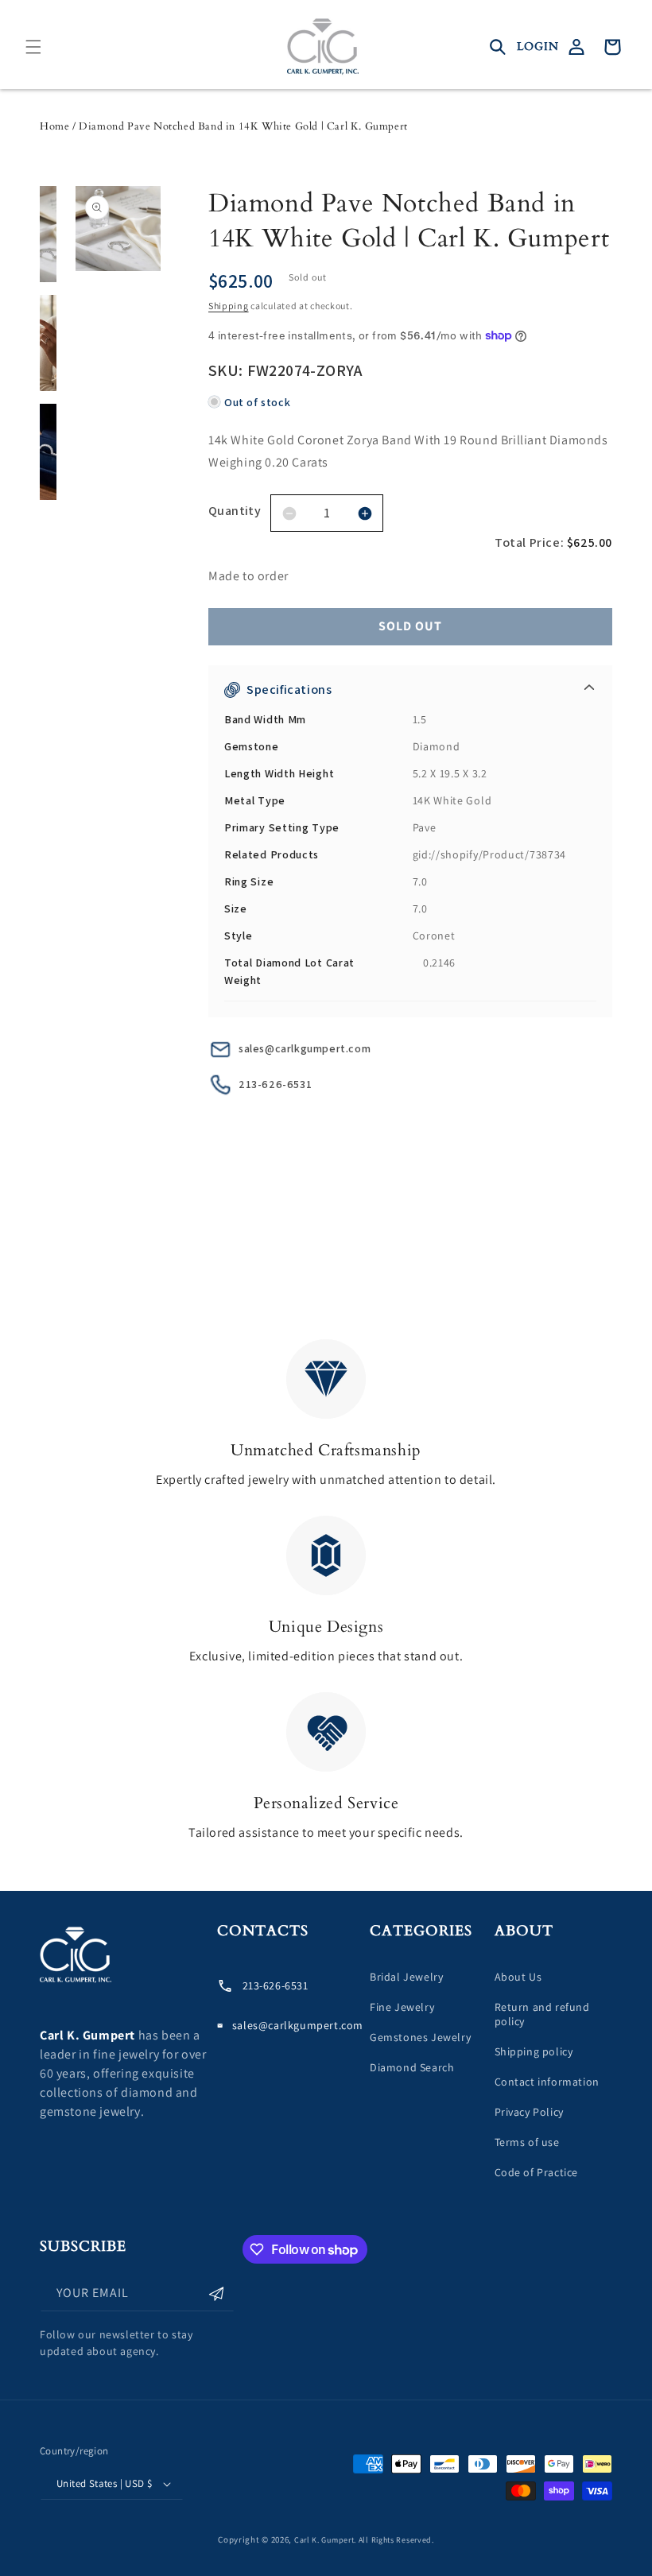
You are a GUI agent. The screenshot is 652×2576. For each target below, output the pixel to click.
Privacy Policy (529, 2112)
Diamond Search (412, 2067)
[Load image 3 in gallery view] (48, 452)
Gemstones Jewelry (420, 2037)
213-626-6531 (275, 1084)
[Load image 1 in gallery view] (48, 234)
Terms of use (527, 2142)
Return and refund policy (542, 2014)
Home (54, 126)
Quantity (235, 511)
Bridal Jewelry (406, 1977)
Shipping (229, 306)
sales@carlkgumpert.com (305, 1048)
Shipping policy (534, 2051)
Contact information (547, 2082)
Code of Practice (537, 2172)
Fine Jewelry (402, 2007)
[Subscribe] (216, 2293)
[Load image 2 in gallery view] (48, 343)
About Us (518, 1977)
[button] (33, 47)
